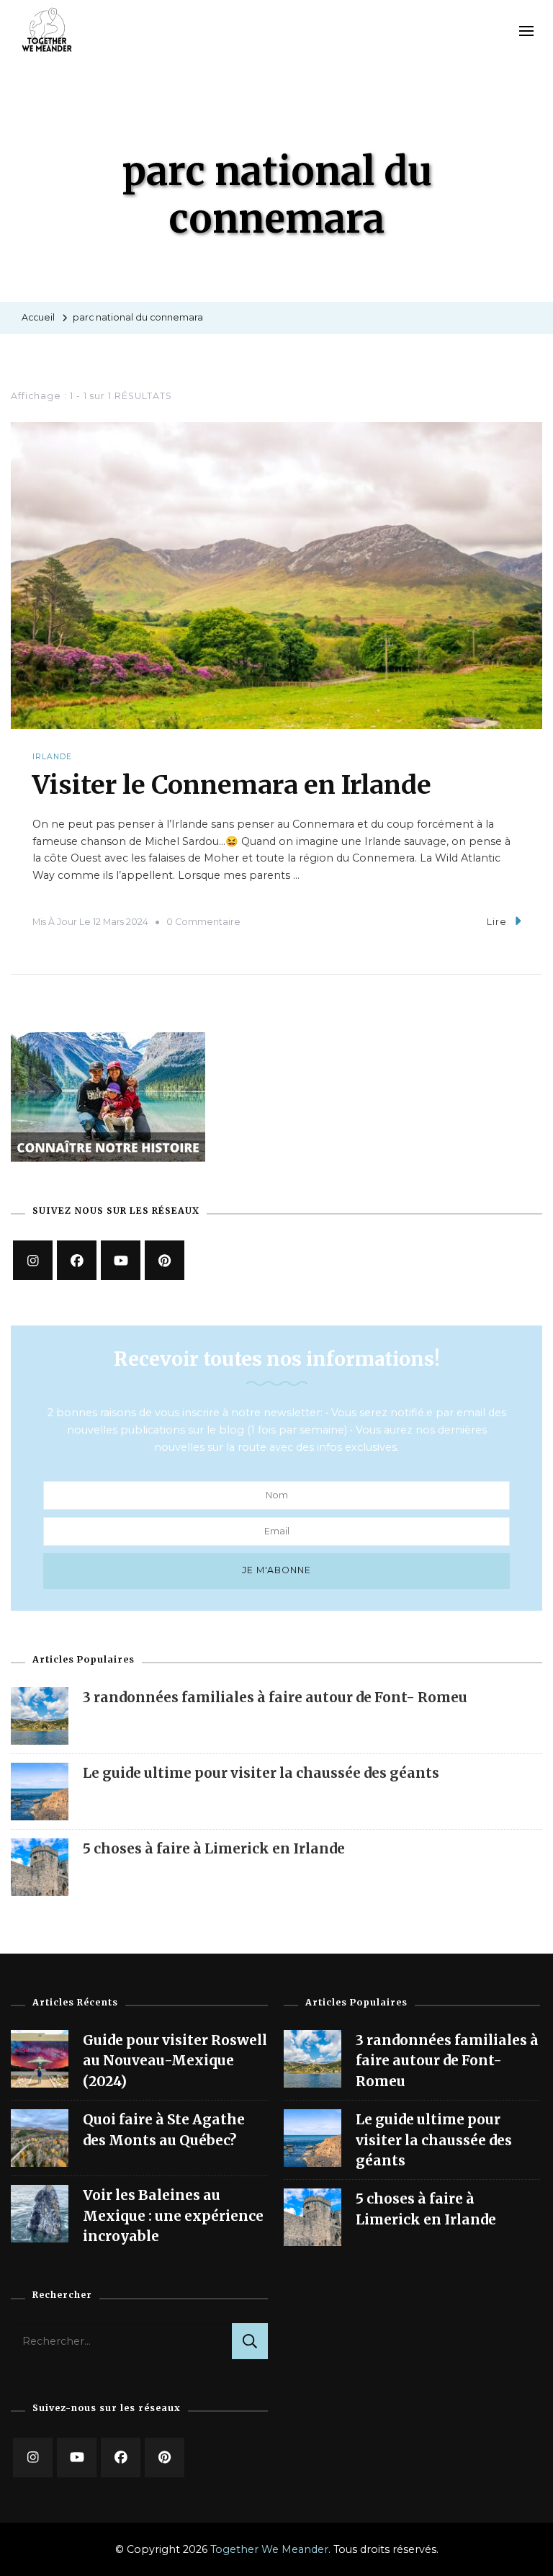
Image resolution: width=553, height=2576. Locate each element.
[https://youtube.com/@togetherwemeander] (77, 2458)
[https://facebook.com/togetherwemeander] (77, 1260)
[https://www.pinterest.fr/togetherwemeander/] (165, 1260)
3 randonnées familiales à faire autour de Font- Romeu (275, 1697)
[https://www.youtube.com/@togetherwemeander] (121, 1260)
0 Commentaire (203, 922)
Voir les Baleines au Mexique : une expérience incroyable (173, 2215)
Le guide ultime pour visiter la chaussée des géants (261, 1773)
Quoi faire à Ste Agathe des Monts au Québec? (164, 2129)
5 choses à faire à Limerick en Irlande (214, 1848)
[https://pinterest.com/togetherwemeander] (165, 2458)
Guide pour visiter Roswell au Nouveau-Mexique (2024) (175, 2061)
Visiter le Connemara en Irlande (232, 785)
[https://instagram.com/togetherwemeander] (33, 1260)
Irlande (52, 757)
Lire (497, 922)
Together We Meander (269, 2549)
